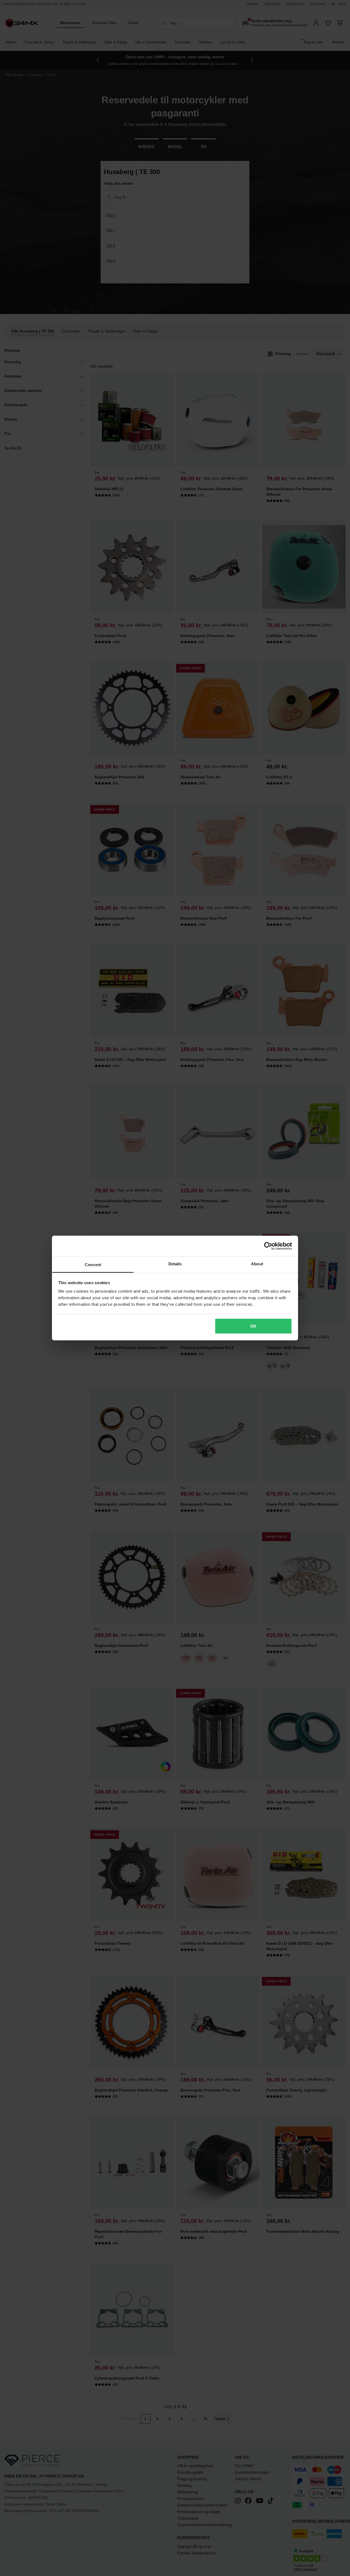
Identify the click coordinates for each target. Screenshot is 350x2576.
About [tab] (257, 1264)
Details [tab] (175, 1264)
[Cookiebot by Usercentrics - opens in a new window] (268, 1246)
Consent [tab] (93, 1265)
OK (253, 1326)
